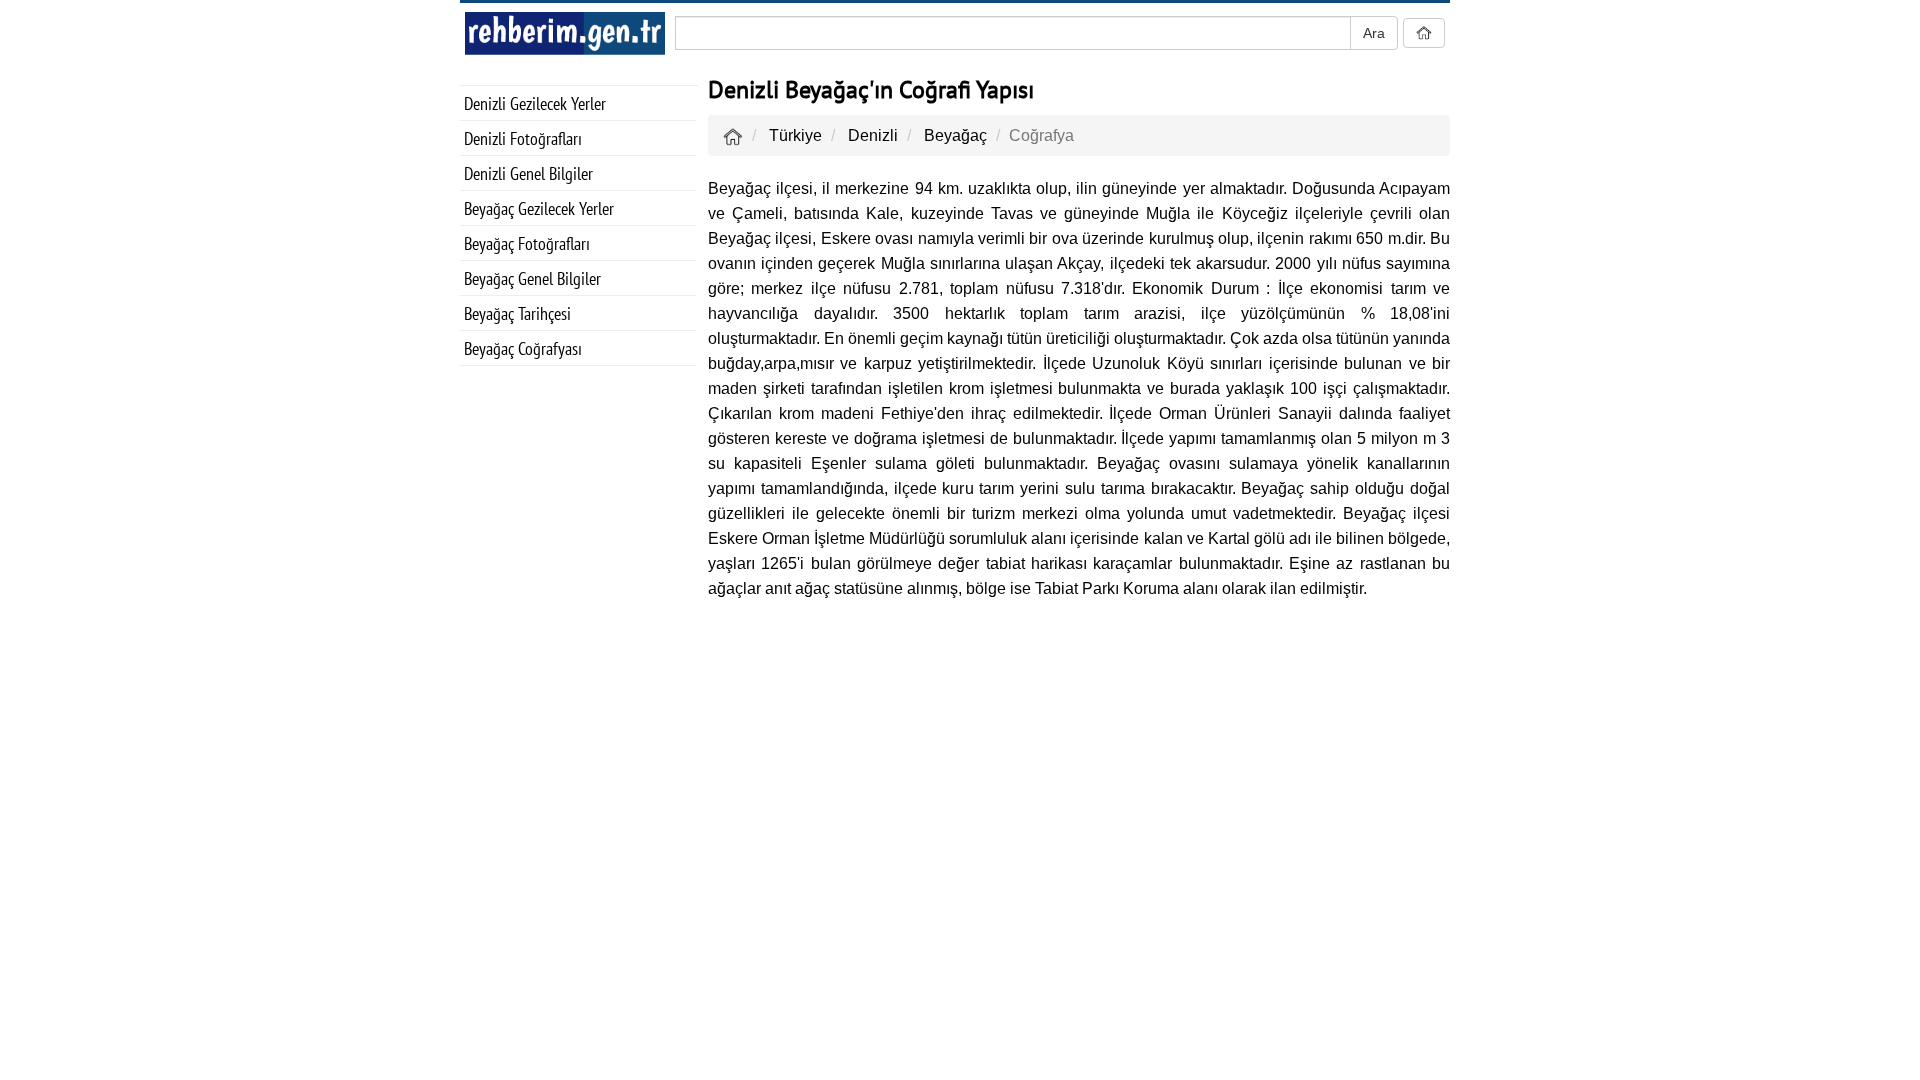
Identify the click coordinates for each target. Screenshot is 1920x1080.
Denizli (873, 135)
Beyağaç (955, 135)
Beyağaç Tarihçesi (517, 313)
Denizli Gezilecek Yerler (535, 103)
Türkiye (795, 135)
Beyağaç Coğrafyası (523, 348)
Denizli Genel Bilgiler (528, 173)
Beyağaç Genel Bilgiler (532, 278)
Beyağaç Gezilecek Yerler (539, 208)
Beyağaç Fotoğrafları (527, 243)
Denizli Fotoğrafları (523, 138)
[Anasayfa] (733, 135)
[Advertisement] (579, 696)
